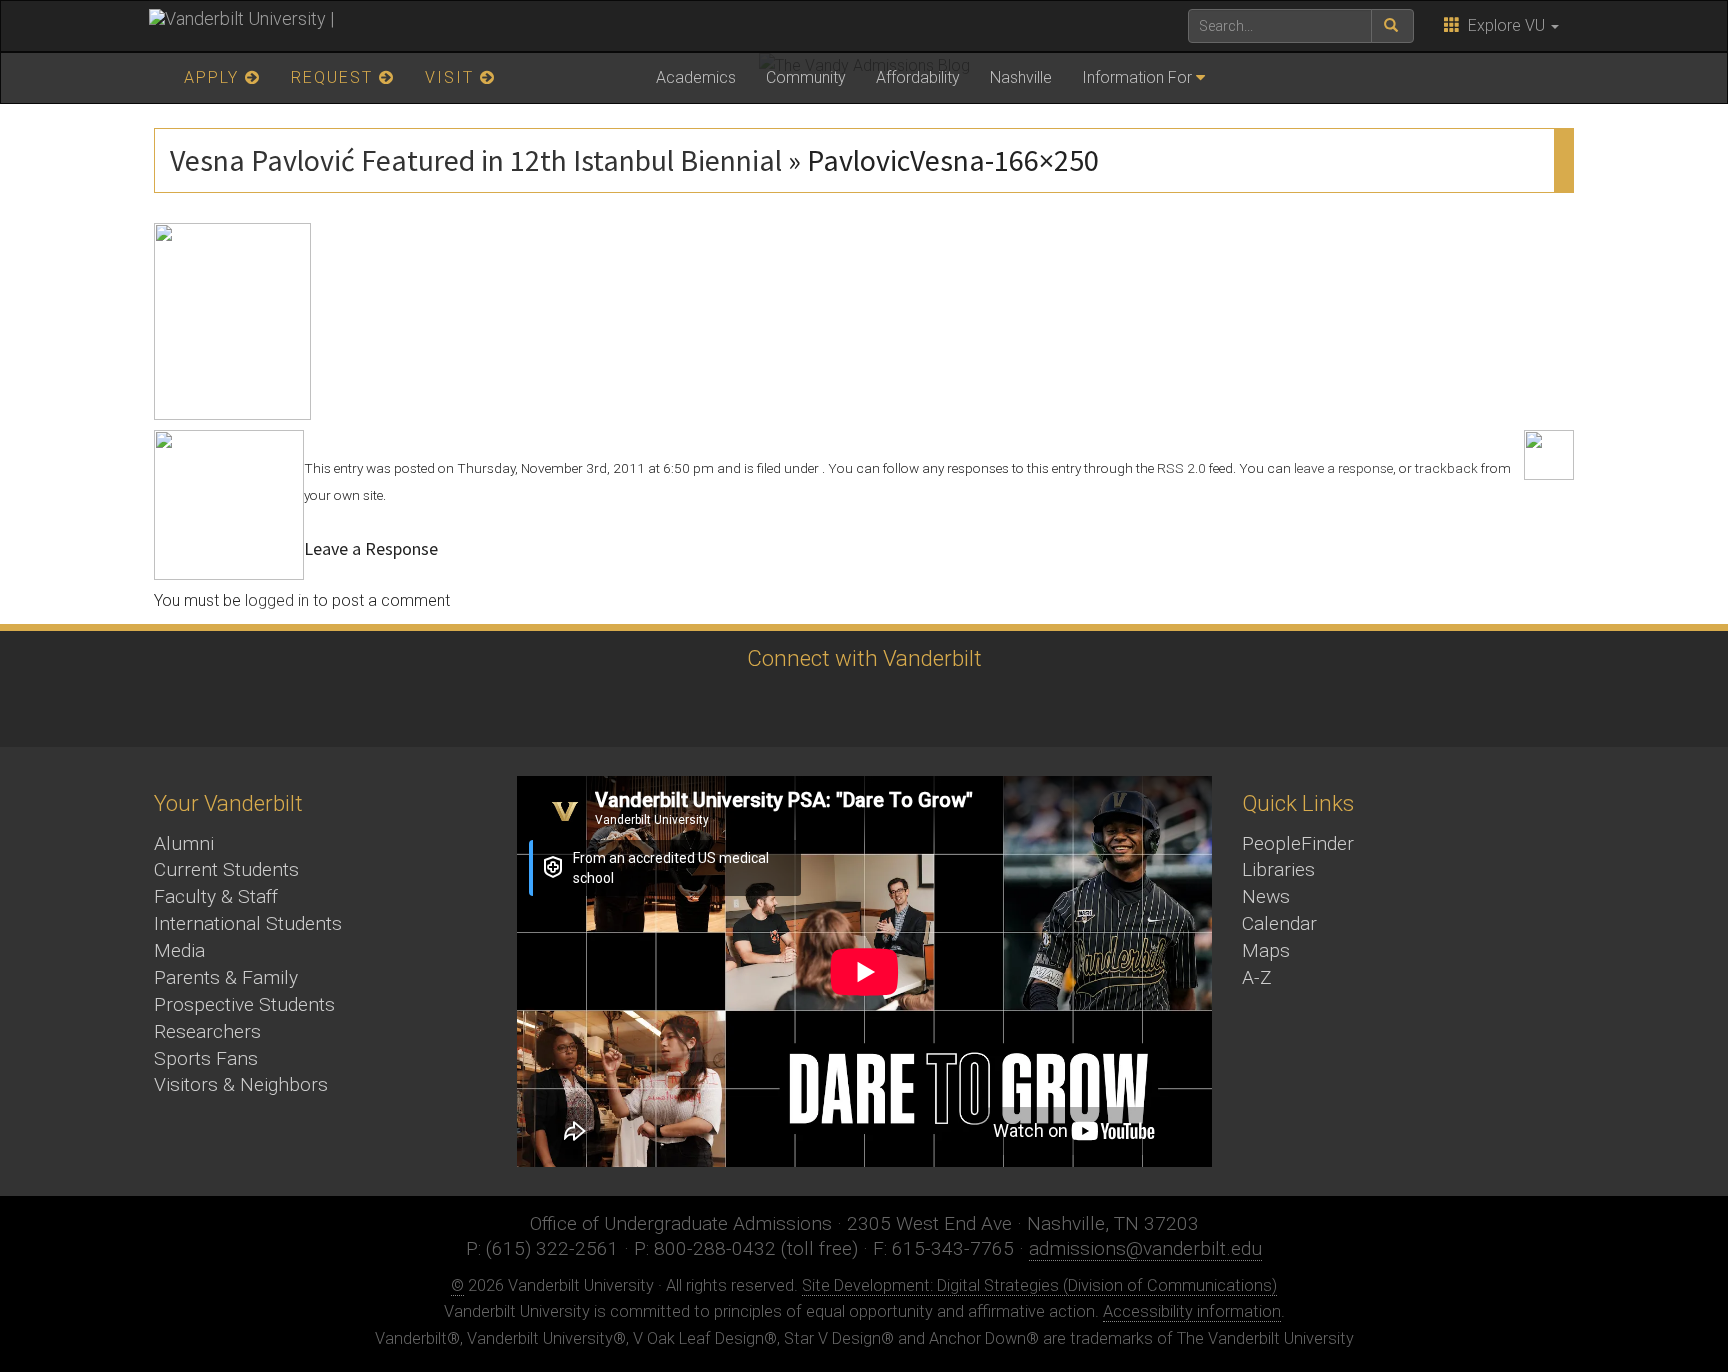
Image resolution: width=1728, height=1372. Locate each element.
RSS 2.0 (1181, 468)
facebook (749, 708)
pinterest (969, 708)
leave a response (1343, 468)
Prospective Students (244, 1004)
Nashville (1021, 77)
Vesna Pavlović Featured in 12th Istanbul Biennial (476, 160)
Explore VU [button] (1504, 25)
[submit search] (1392, 26)
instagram (804, 708)
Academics (696, 77)
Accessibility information (1192, 1311)
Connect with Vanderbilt (864, 658)
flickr (914, 708)
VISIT (452, 77)
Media (179, 950)
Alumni (184, 843)
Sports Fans (206, 1058)
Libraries (1278, 869)
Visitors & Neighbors (241, 1084)
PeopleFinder (1298, 843)
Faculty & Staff (216, 896)
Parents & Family (226, 977)
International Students (248, 923)
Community (806, 77)
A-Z (1257, 977)
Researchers (207, 1031)
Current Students (226, 869)
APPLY (214, 77)
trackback (1446, 468)
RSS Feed (1024, 708)
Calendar (1279, 923)
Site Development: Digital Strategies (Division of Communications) (1039, 1285)
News (1266, 896)
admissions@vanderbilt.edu (1145, 1248)
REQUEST (335, 77)
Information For (1137, 77)
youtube (859, 708)
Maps (1266, 950)
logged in (277, 600)
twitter (694, 708)
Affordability (918, 77)
